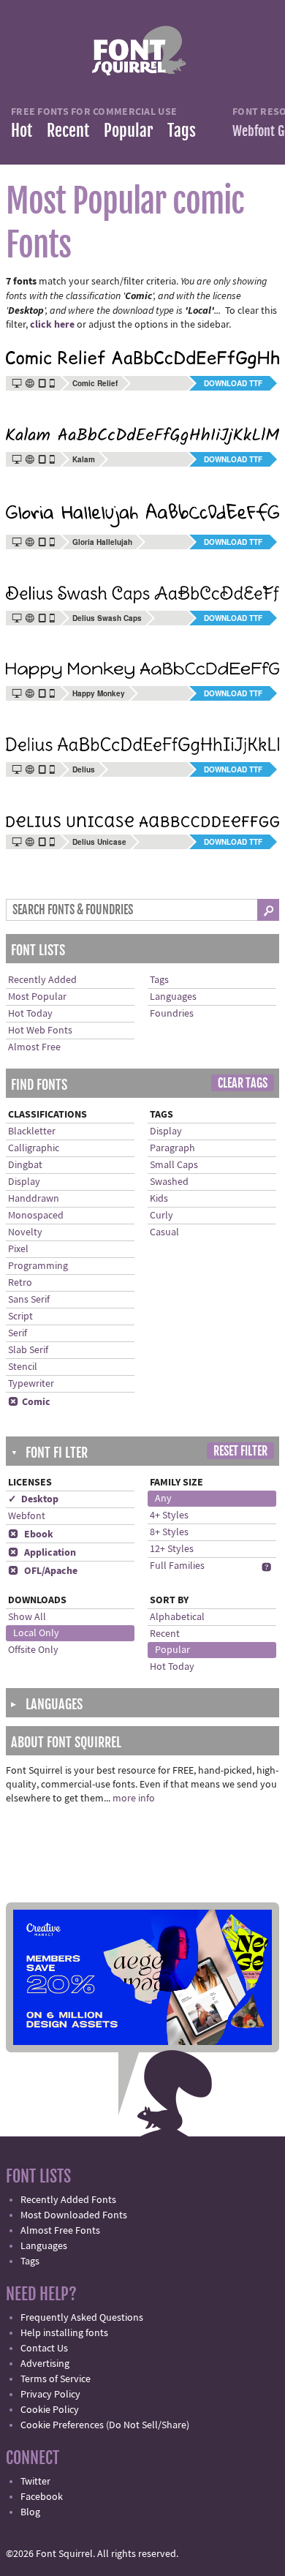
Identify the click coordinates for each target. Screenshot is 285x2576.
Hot (22, 131)
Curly (161, 1216)
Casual (164, 1232)
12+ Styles (172, 1549)
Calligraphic (34, 1148)
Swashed (169, 1182)
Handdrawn (34, 1199)
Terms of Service (56, 2379)
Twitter (35, 2482)
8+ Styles (169, 1532)
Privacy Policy (50, 2395)
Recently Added (42, 980)
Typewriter (31, 1384)
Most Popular (37, 997)
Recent (68, 131)
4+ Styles (169, 1515)
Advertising (45, 2364)
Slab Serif (28, 1350)
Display (24, 1182)
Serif (18, 1333)
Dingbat (25, 1165)
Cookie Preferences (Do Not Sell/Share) (105, 2425)
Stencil (23, 1367)
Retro (20, 1283)
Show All (27, 1617)
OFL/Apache (43, 1571)
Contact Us (44, 2349)
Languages (173, 997)
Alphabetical (177, 1617)
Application (42, 1553)
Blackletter (32, 1131)
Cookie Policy (50, 2410)
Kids (159, 1199)
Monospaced (36, 1216)
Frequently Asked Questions (82, 2318)
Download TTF (233, 383)
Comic (29, 1402)
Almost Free (34, 1047)
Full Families (177, 1566)
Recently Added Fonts (68, 2200)
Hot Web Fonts (40, 1031)
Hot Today (30, 1014)
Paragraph (172, 1148)
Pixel (18, 1249)
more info (134, 1799)
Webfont (27, 1516)
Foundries (172, 1014)
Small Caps (174, 1165)
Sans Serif (29, 1300)
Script (20, 1317)
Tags (182, 131)
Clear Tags (243, 1083)
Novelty (25, 1232)
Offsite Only (33, 1650)
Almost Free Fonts (60, 2231)
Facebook (42, 2497)
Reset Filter (240, 1451)
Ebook (31, 1534)
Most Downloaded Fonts (74, 2215)
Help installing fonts (64, 2333)
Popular (128, 131)
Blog (30, 2512)
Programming (38, 1266)
